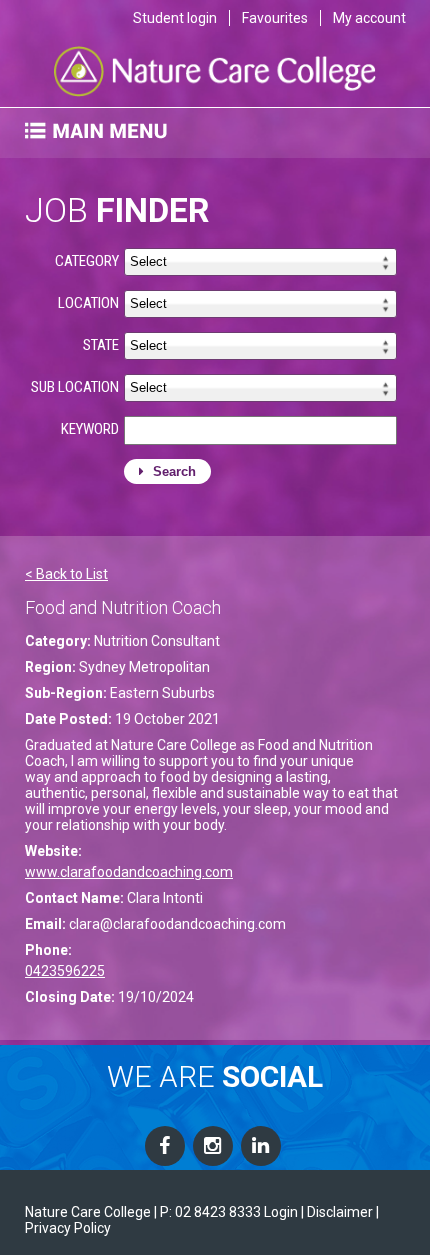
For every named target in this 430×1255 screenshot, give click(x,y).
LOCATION (88, 303)
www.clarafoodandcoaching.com (129, 872)
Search (172, 471)
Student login (175, 18)
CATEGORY (87, 261)
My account (369, 18)
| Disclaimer (337, 1212)
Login (281, 1212)
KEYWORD (90, 429)
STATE (101, 345)
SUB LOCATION (75, 387)
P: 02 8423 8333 (210, 1212)
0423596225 (65, 971)
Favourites (275, 18)
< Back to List (66, 574)
